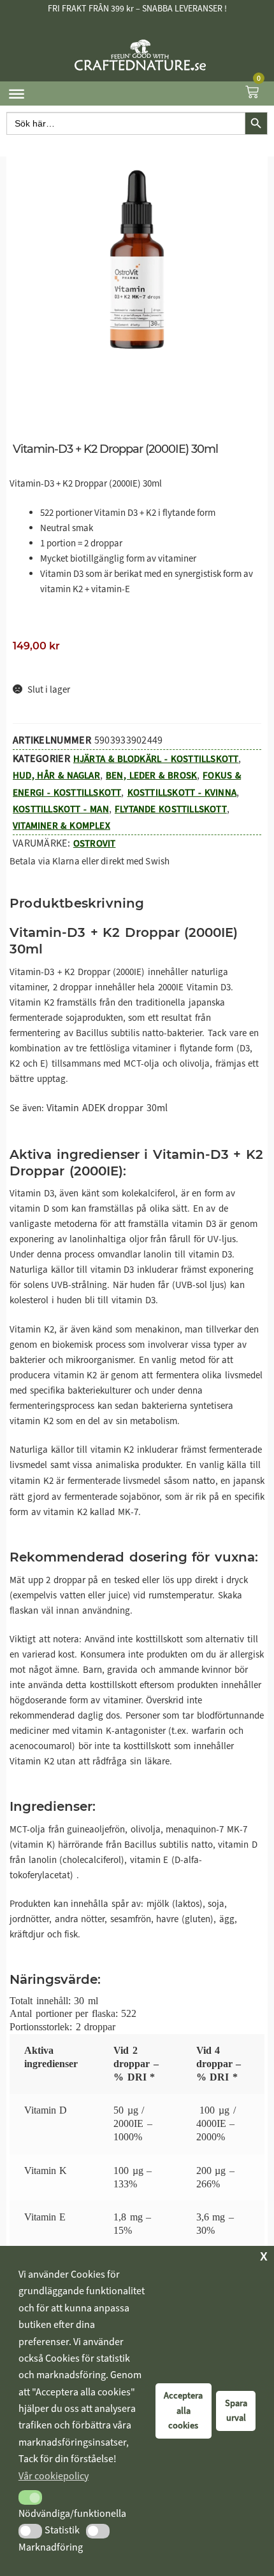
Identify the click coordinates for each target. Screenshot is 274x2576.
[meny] (17, 94)
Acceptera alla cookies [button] (183, 2411)
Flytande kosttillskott (171, 809)
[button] (30, 2497)
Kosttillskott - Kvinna (182, 793)
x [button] (264, 2255)
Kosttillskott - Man (61, 809)
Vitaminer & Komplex (61, 826)
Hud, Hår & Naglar (56, 775)
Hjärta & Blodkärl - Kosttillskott (156, 759)
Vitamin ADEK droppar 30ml (107, 1108)
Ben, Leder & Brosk (151, 775)
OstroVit (95, 843)
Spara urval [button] (236, 2411)
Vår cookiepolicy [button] (54, 2476)
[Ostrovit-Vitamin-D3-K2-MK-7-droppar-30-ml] (137, 260)
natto (204, 1480)
